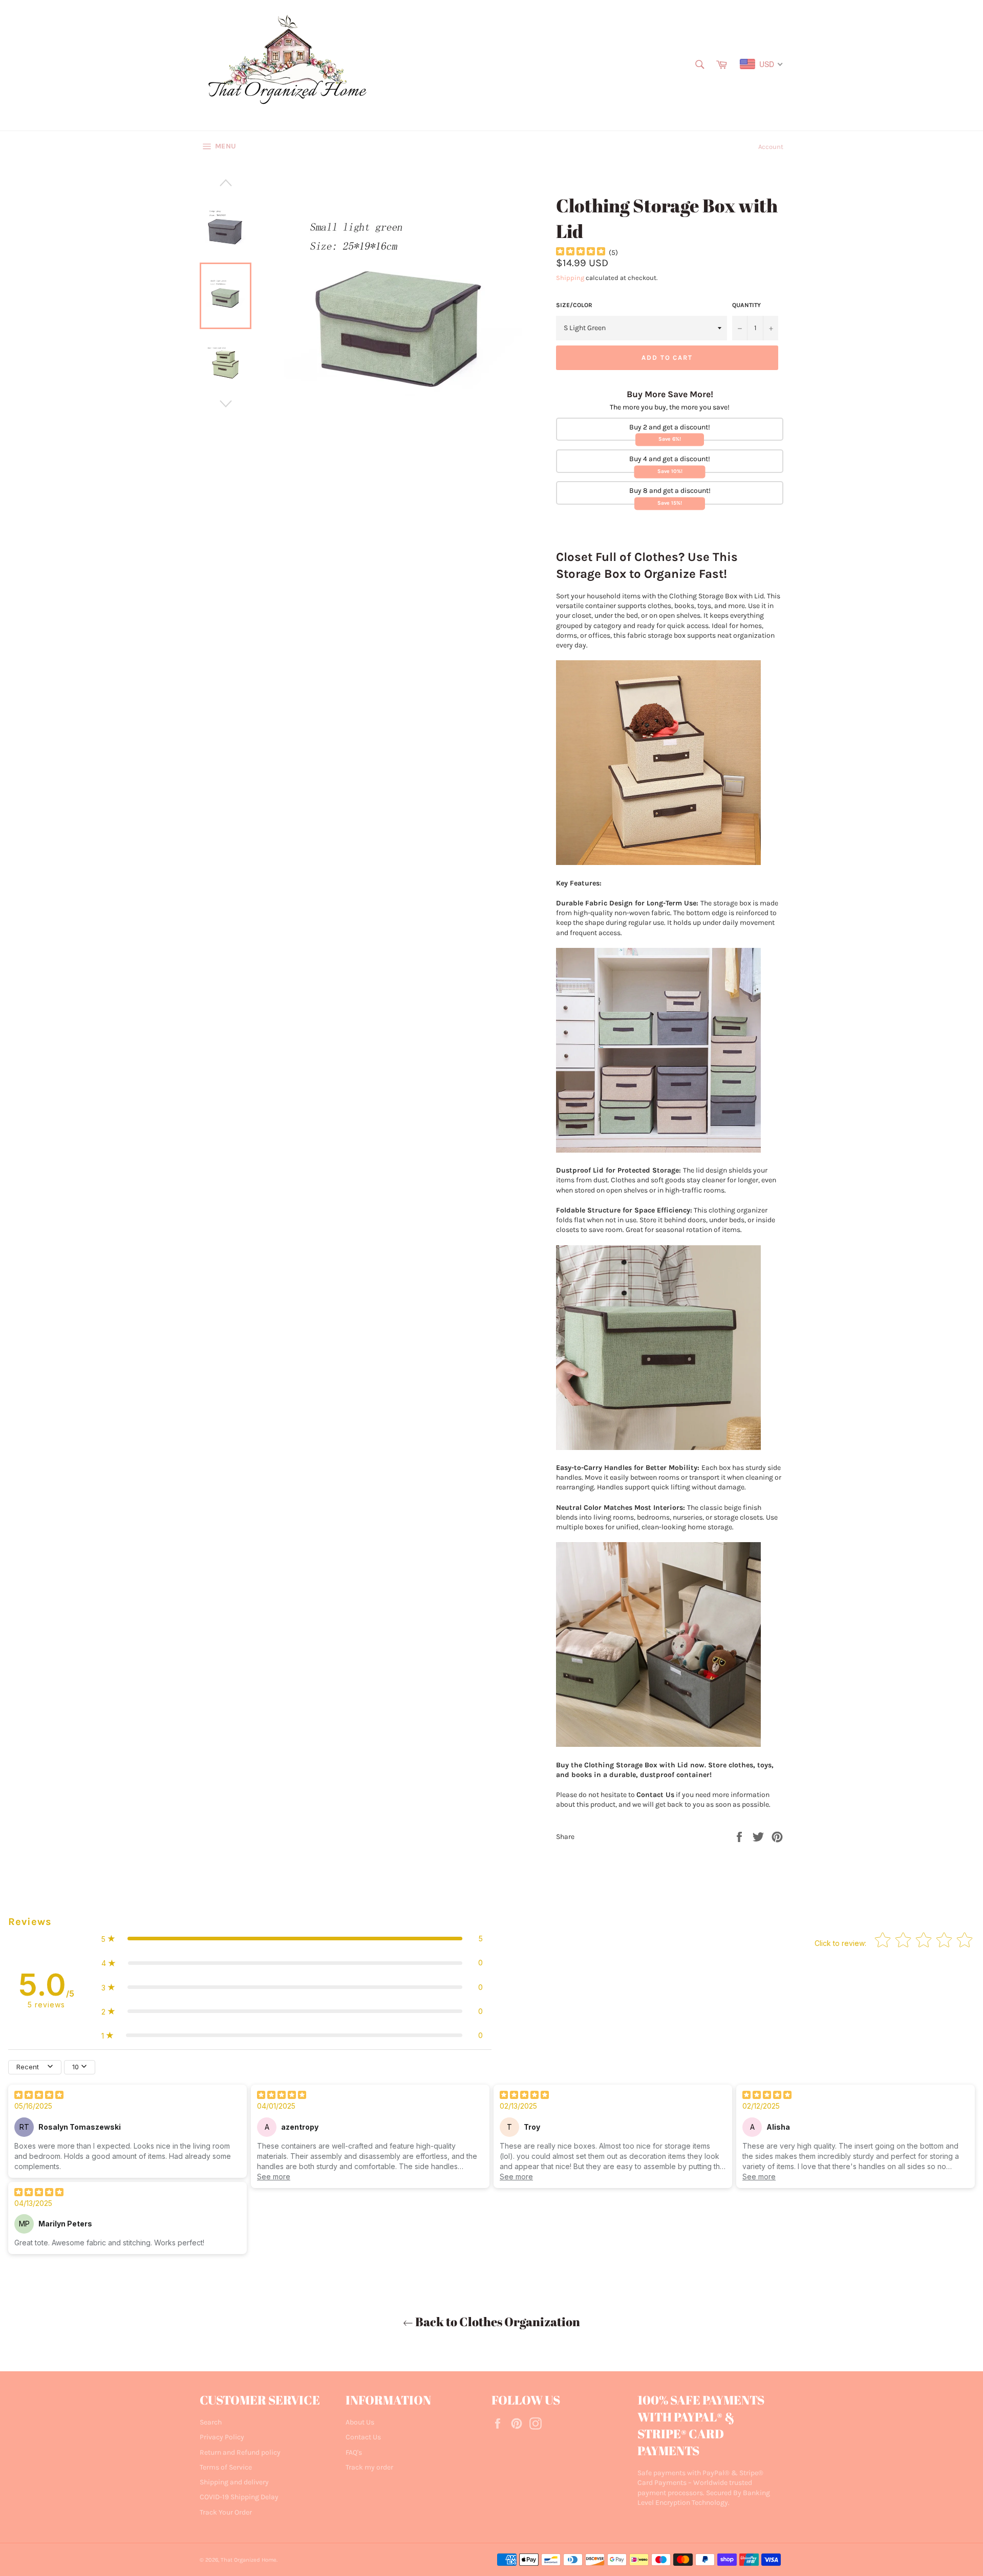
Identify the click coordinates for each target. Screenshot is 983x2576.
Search (211, 2422)
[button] (292, 1939)
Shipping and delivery (234, 2482)
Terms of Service (226, 2467)
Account (771, 147)
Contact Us (363, 2437)
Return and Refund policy (240, 2452)
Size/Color (574, 305)
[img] (581, 253)
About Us (360, 2422)
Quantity (746, 305)
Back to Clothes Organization (497, 2322)
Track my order (369, 2467)
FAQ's (354, 2452)
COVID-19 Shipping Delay (239, 2497)
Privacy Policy (222, 2437)
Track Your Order (226, 2512)
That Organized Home (249, 2560)
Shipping (570, 278)
